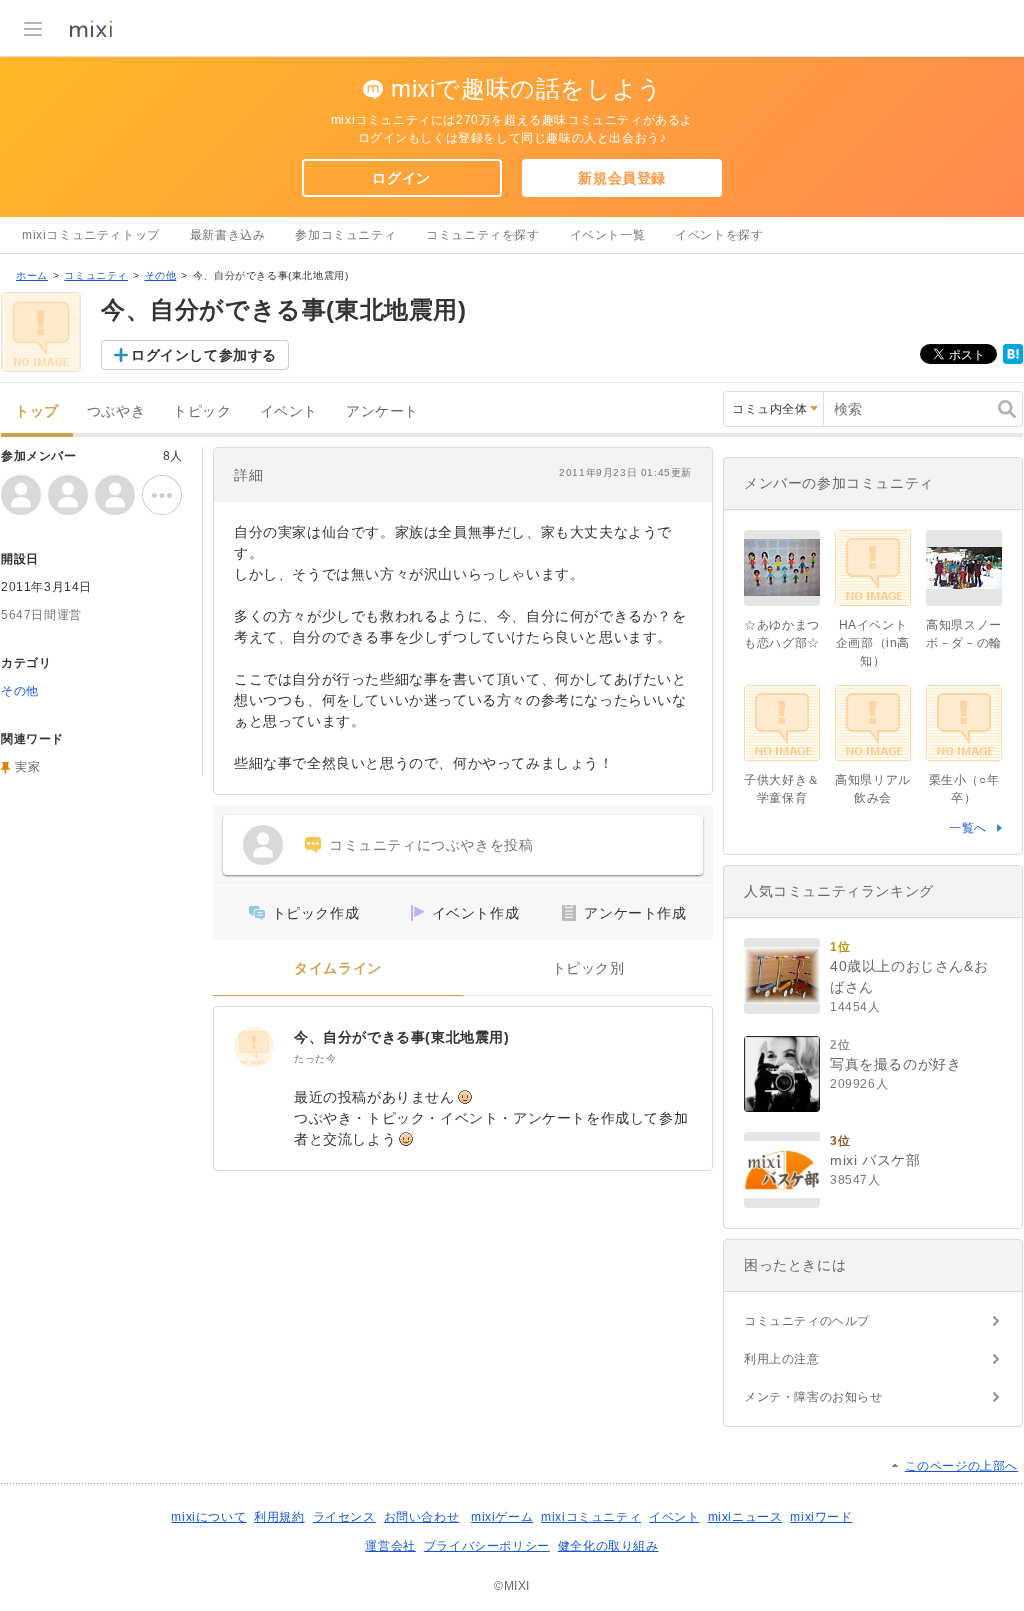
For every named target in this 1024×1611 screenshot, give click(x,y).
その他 (161, 275)
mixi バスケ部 (875, 1160)
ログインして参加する (204, 355)
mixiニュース (745, 1517)
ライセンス (344, 1517)
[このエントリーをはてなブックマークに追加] (1013, 360)
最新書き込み (228, 235)
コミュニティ (96, 275)
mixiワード (821, 1517)
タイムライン (338, 968)
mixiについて (208, 1517)
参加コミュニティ (345, 235)
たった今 (315, 1058)
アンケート (382, 411)
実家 (27, 767)
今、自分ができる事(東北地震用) (402, 1037)
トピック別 (588, 968)
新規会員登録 (622, 178)
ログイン (401, 178)
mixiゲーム (502, 1517)
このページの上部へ (961, 1466)
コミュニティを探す (482, 235)
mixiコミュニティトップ (91, 235)
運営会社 (390, 1546)
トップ (37, 411)
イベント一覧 (608, 235)
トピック (202, 411)
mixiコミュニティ (591, 1517)
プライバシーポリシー (487, 1546)
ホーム (32, 275)
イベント (289, 411)
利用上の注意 (782, 1359)
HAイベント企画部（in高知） (873, 643)
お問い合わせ (422, 1517)
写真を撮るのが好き (895, 1064)
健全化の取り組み (608, 1546)
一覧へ (968, 828)
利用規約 (279, 1517)
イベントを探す (719, 235)
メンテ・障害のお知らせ (813, 1397)
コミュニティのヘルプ (807, 1321)
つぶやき (116, 411)
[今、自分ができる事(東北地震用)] (254, 1047)
